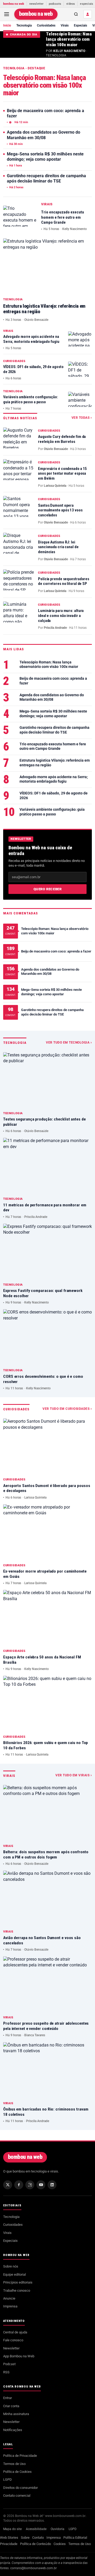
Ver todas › (82, 418)
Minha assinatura (16, 2414)
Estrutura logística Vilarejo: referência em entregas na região (55, 763)
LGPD (8, 2480)
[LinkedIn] (52, 2185)
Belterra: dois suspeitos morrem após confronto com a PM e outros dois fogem (46, 1855)
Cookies (60, 2544)
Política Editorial (75, 2538)
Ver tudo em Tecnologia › (69, 1043)
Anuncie (9, 2298)
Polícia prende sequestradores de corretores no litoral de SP (64, 581)
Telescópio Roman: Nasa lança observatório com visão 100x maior (69, 39)
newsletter (37, 4)
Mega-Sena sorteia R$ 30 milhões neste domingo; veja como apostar (45, 157)
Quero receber (48, 889)
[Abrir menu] (7, 14)
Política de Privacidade (20, 2456)
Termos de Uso (14, 2464)
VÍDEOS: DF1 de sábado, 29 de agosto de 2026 (54, 795)
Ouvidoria (58, 2529)
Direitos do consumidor (20, 2488)
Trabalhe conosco (17, 2290)
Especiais (80, 25)
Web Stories (9, 2538)
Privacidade (9, 2544)
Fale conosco (13, 2340)
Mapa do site (12, 2529)
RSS (6, 2372)
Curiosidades (46, 25)
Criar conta (11, 2406)
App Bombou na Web (19, 2356)
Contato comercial (17, 2496)
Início (7, 25)
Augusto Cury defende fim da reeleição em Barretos (62, 439)
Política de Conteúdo (35, 2544)
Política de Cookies (17, 2472)
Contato (38, 2538)
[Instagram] (30, 2185)
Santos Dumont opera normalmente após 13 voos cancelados (60, 510)
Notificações (13, 2430)
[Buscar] (76, 14)
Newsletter (11, 2348)
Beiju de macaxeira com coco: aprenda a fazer (46, 113)
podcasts (55, 4)
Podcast (9, 2364)
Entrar (8, 2398)
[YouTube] (41, 2185)
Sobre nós (11, 2266)
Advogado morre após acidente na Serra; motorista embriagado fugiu (31, 339)
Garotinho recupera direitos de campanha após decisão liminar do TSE (46, 179)
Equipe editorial (15, 2274)
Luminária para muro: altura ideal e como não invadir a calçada (61, 616)
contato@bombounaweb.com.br (34, 2568)
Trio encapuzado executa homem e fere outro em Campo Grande (63, 217)
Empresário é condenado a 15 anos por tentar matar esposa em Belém (62, 474)
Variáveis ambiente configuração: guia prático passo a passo (31, 400)
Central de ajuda (15, 2332)
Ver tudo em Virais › (74, 1775)
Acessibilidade (36, 2529)
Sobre (25, 2538)
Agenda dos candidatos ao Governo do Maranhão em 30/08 (44, 135)
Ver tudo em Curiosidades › (67, 1409)
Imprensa (10, 2306)
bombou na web (14, 4)
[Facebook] (19, 2185)
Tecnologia (24, 25)
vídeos (71, 4)
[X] (8, 2185)
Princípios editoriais (18, 2282)
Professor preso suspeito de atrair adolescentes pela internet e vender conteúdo (46, 2026)
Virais (65, 25)
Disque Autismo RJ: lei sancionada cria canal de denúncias (58, 547)
